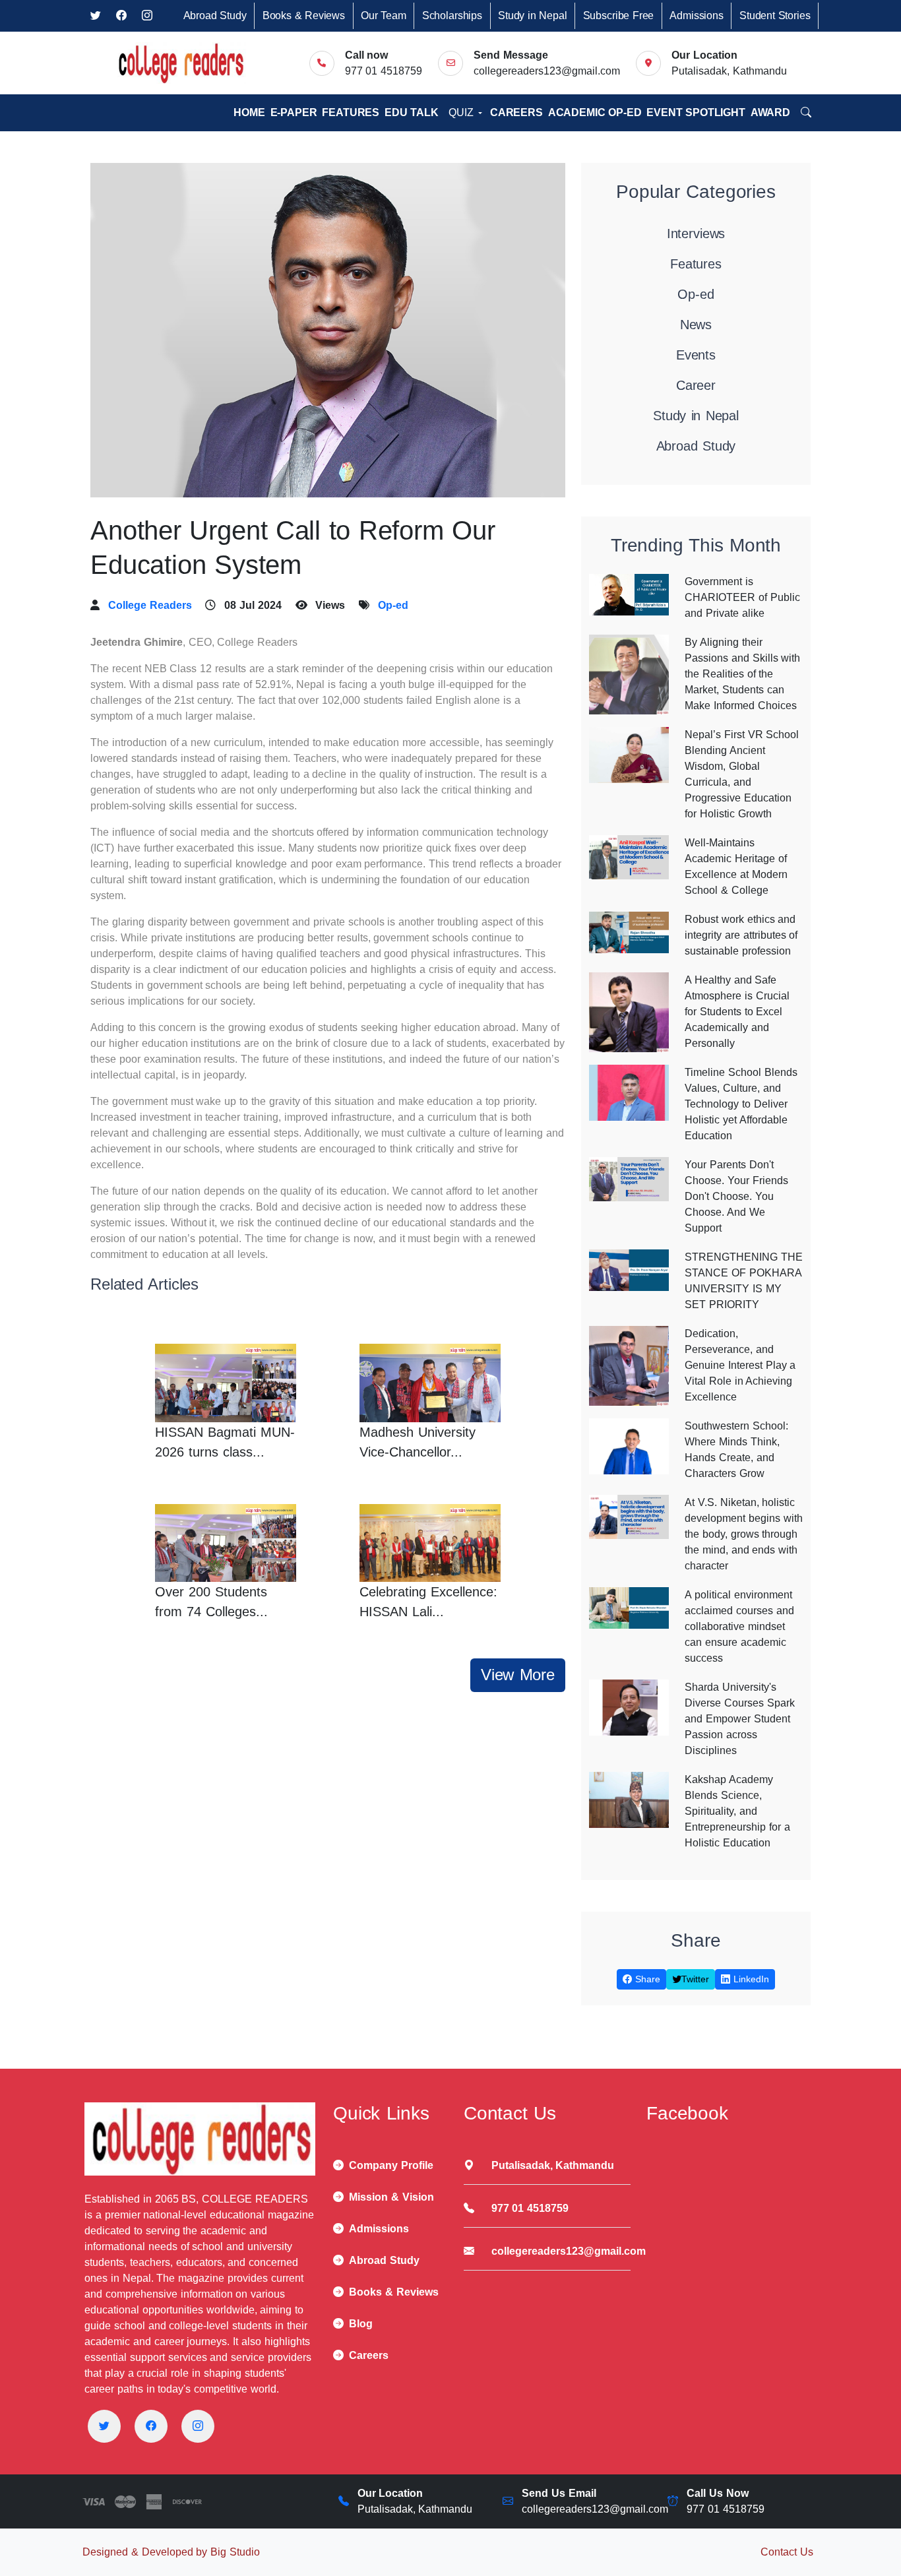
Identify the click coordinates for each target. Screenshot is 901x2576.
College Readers (150, 605)
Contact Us (787, 2552)
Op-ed (393, 605)
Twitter (695, 1979)
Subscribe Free (619, 16)
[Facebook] (151, 2426)
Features (351, 112)
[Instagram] (198, 2426)
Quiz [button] (462, 112)
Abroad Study (215, 16)
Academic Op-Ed (595, 112)
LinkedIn (750, 1979)
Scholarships (452, 16)
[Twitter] (104, 2426)
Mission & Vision (391, 2197)
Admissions (696, 16)
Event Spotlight (696, 112)
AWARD (770, 112)
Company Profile (391, 2165)
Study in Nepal (532, 16)
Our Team (384, 16)
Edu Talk (412, 112)
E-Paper (294, 112)
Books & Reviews (304, 16)
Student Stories (775, 16)
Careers (516, 112)
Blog (361, 2324)
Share (646, 1979)
